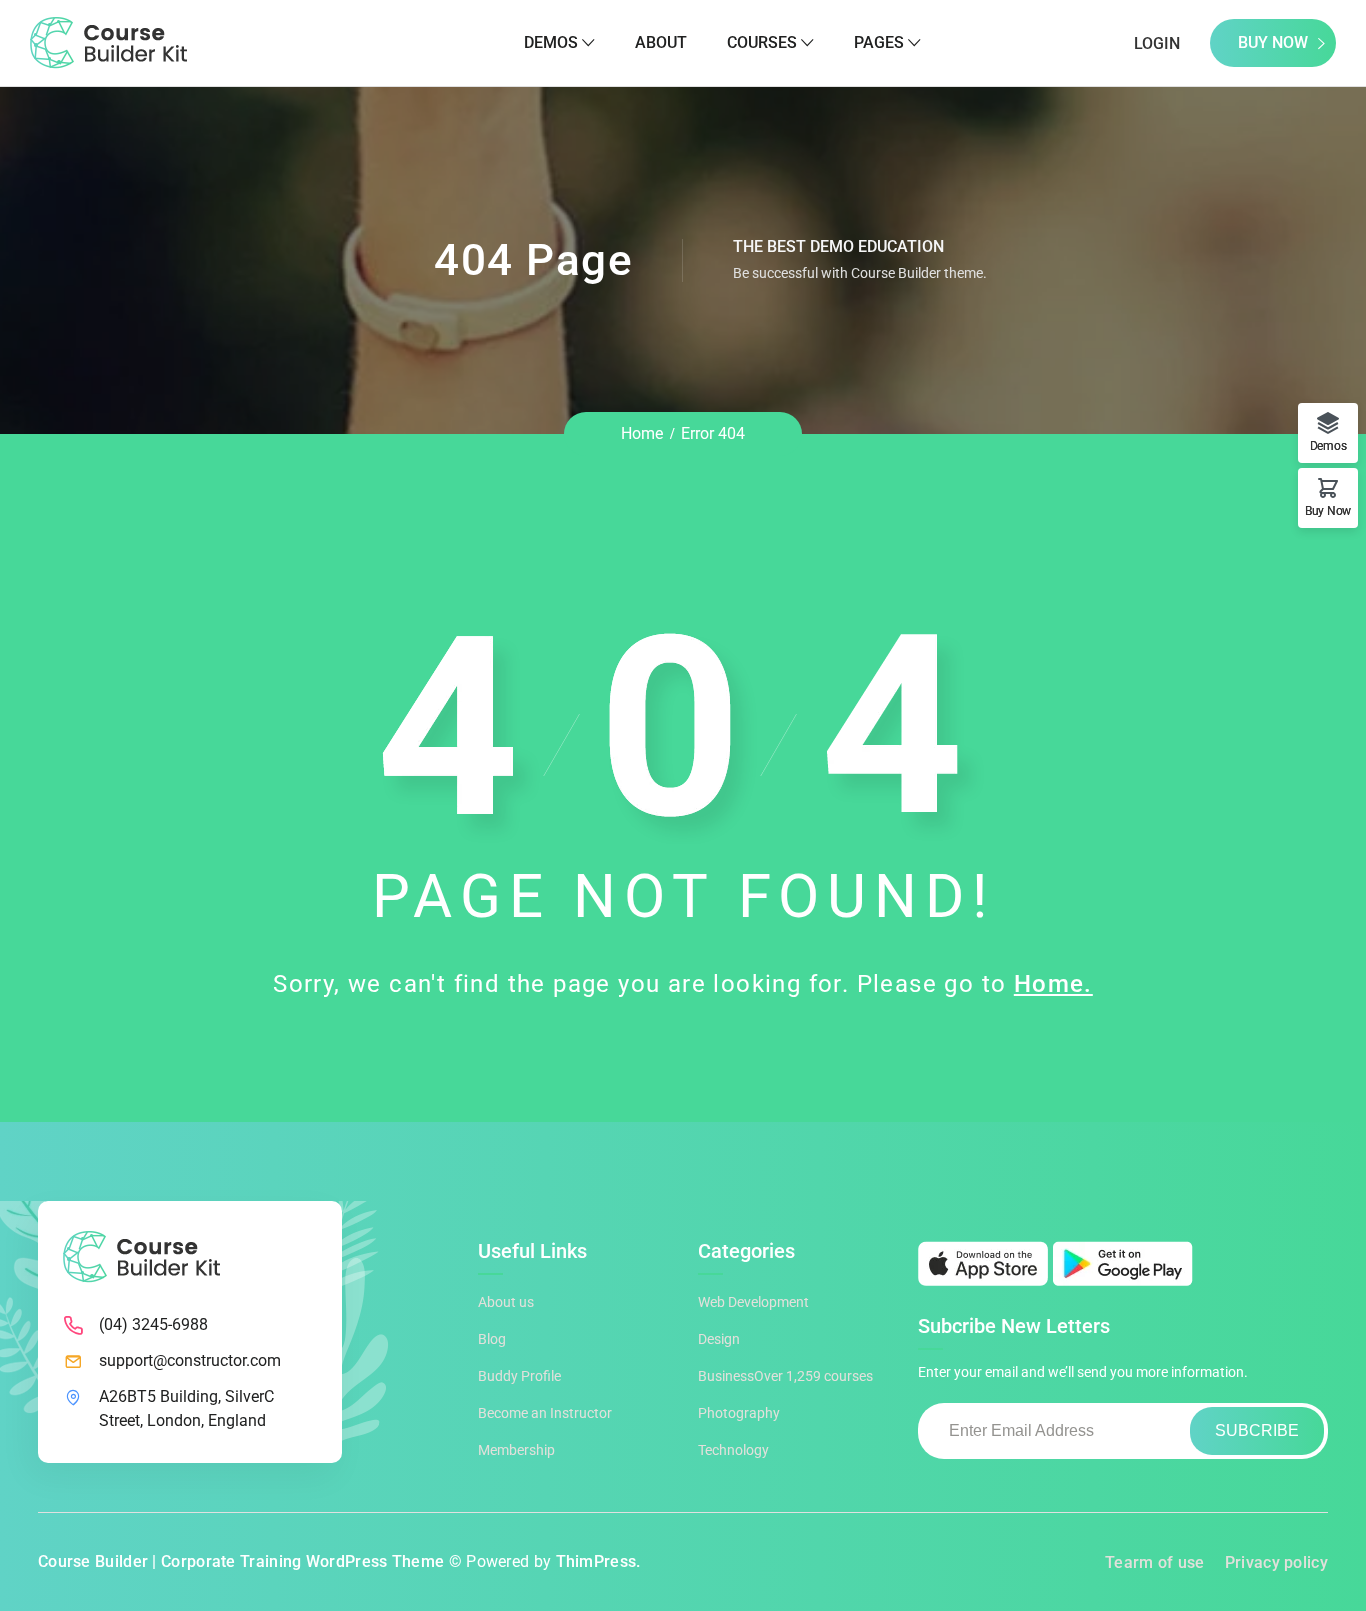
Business (785, 1376)
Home (642, 433)
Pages (879, 42)
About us (506, 1302)
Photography (739, 1413)
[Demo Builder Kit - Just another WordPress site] (108, 41)
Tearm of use (1155, 1562)
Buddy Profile (519, 1376)
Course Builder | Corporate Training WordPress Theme (241, 1561)
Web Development (753, 1302)
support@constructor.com (190, 1360)
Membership (516, 1450)
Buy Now (1273, 42)
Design (719, 1339)
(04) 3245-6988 (153, 1324)
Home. (1053, 984)
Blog (492, 1339)
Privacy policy (1276, 1562)
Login (1157, 43)
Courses (762, 42)
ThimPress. (598, 1561)
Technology (733, 1450)
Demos (551, 42)
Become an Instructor (545, 1413)
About (661, 42)
